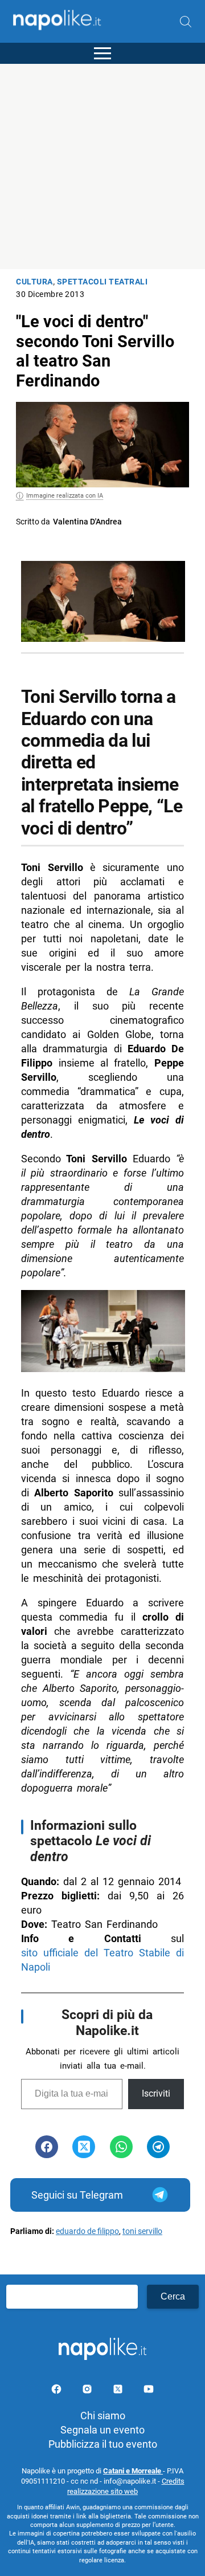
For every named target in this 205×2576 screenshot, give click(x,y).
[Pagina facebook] (58, 2391)
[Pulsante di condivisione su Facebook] (47, 2147)
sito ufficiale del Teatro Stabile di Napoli (102, 1960)
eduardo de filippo (87, 2231)
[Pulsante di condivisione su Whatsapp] (121, 2147)
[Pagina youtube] (149, 2391)
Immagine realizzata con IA (65, 496)
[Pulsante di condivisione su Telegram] (158, 2147)
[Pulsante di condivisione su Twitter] (84, 2147)
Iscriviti (156, 2093)
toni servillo (142, 2231)
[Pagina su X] (119, 2391)
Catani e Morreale (133, 2471)
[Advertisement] (102, 166)
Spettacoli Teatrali (102, 282)
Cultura (34, 282)
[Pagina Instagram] (88, 2391)
